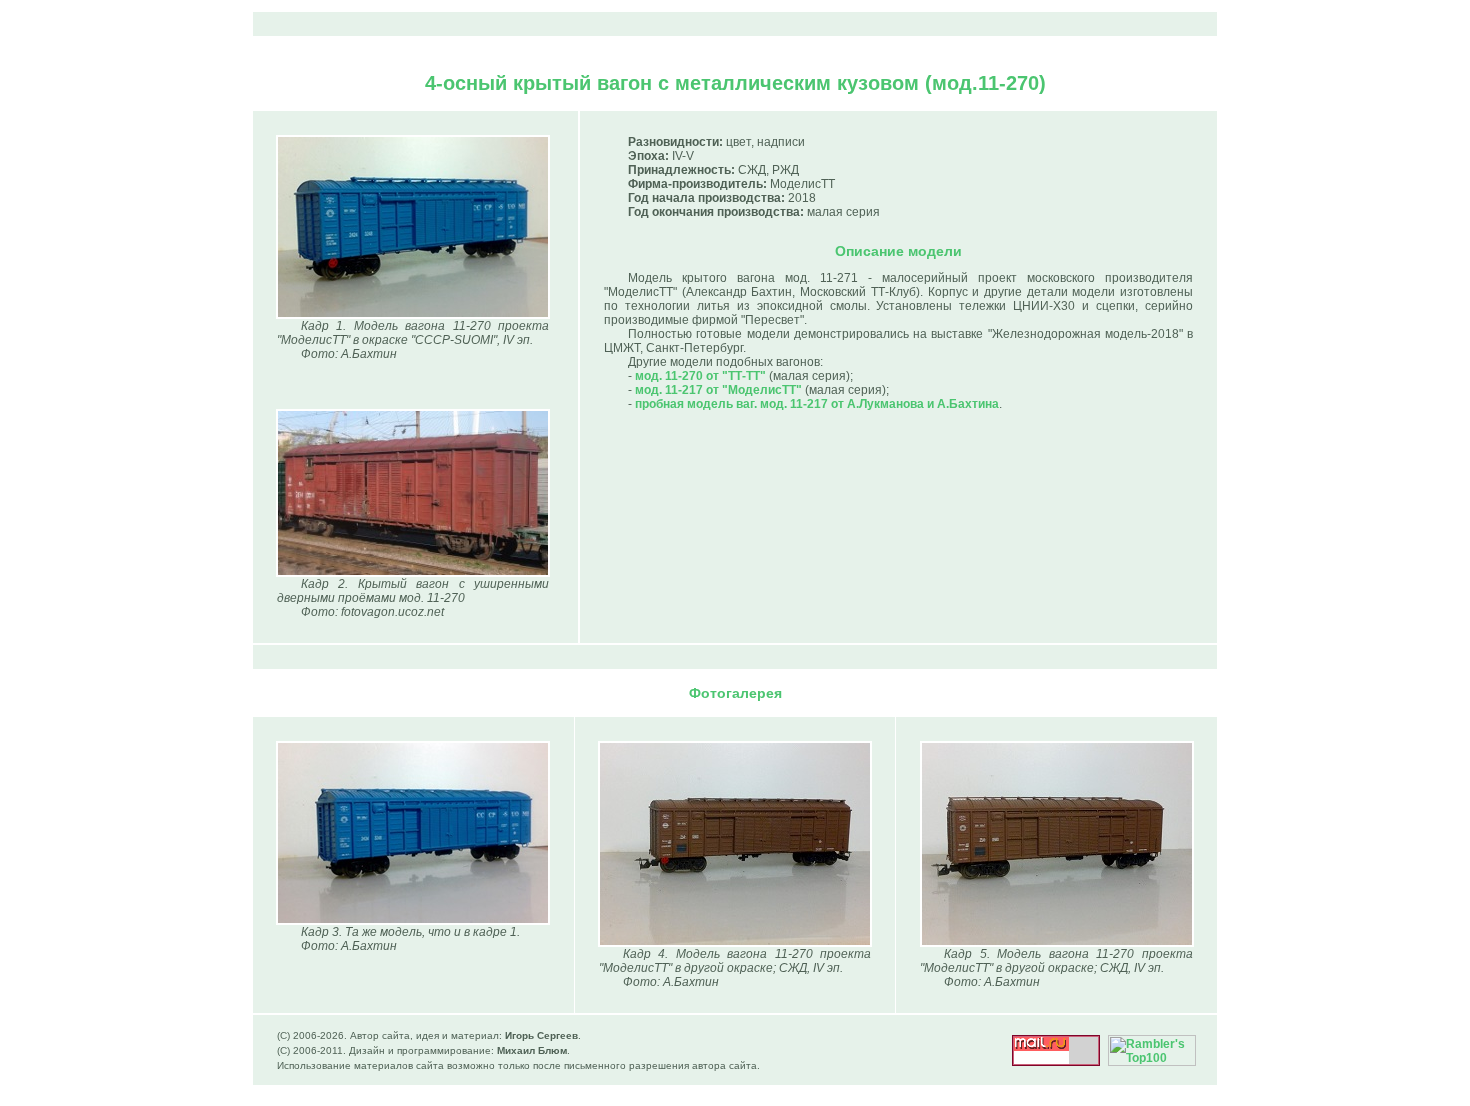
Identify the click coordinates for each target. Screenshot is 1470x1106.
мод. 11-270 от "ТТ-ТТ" (700, 376)
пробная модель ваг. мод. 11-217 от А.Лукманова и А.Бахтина (817, 404)
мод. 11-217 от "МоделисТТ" (718, 390)
